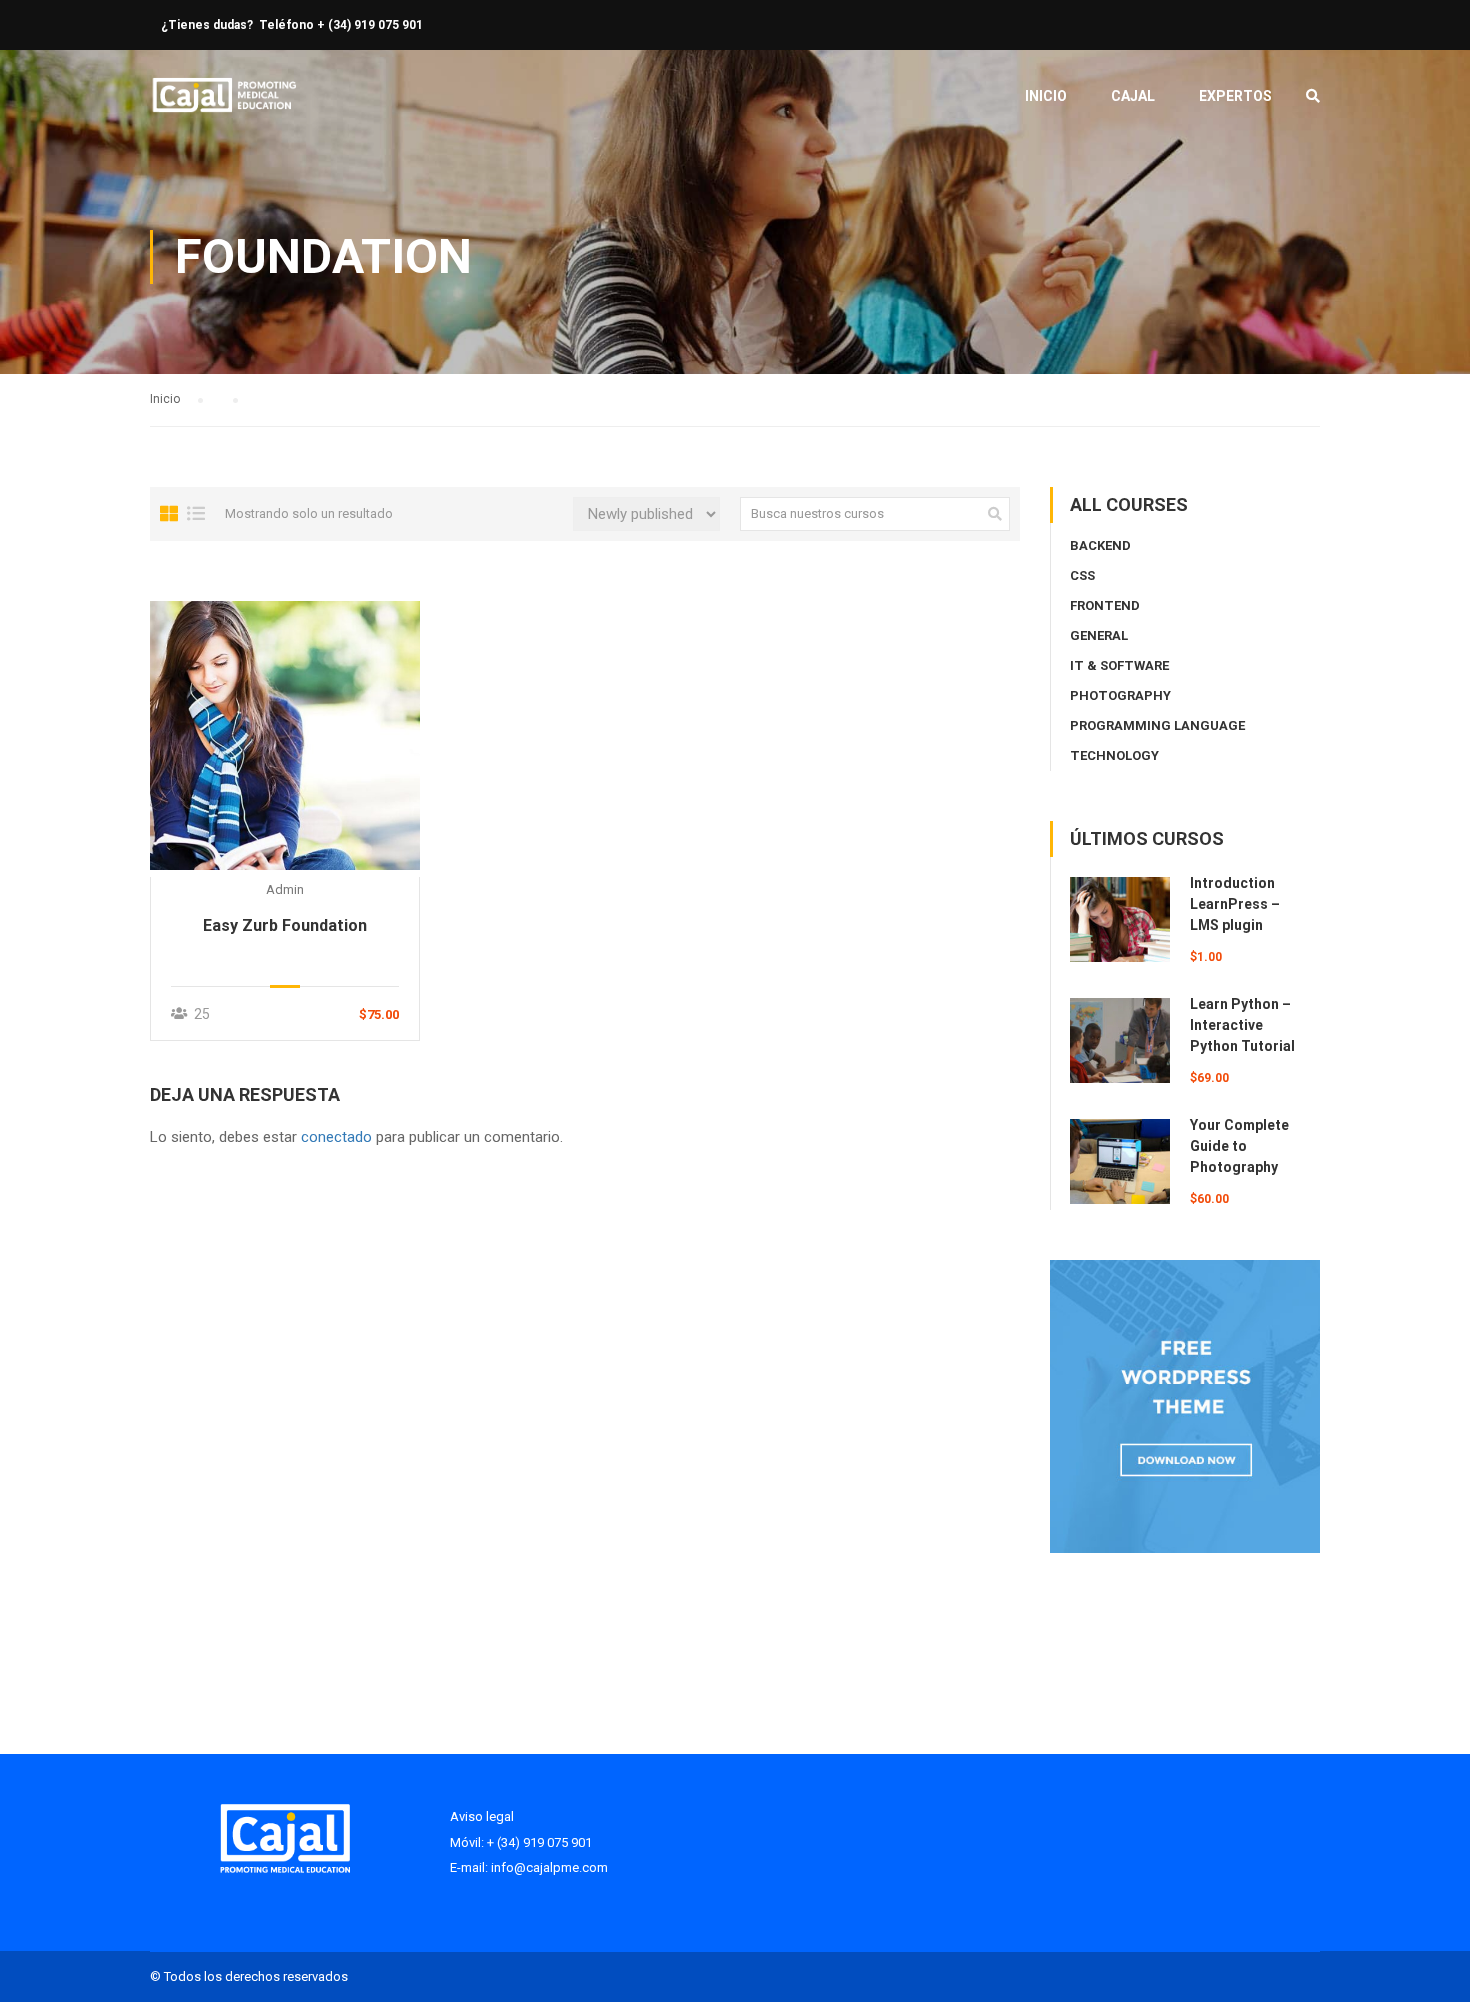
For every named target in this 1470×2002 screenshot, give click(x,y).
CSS (1082, 575)
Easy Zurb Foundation (285, 925)
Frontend (1105, 605)
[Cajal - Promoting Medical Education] (225, 105)
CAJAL (1133, 96)
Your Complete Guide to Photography (1239, 1146)
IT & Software (1119, 665)
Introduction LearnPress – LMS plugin (1235, 904)
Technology (1114, 755)
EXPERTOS (1235, 96)
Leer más (284, 735)
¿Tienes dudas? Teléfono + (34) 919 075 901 (292, 25)
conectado (336, 1137)
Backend (1100, 545)
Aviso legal (482, 1816)
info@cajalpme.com (549, 1867)
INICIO (1046, 96)
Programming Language (1157, 725)
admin (285, 889)
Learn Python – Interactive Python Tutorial (1242, 1025)
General (1099, 635)
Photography (1120, 695)
